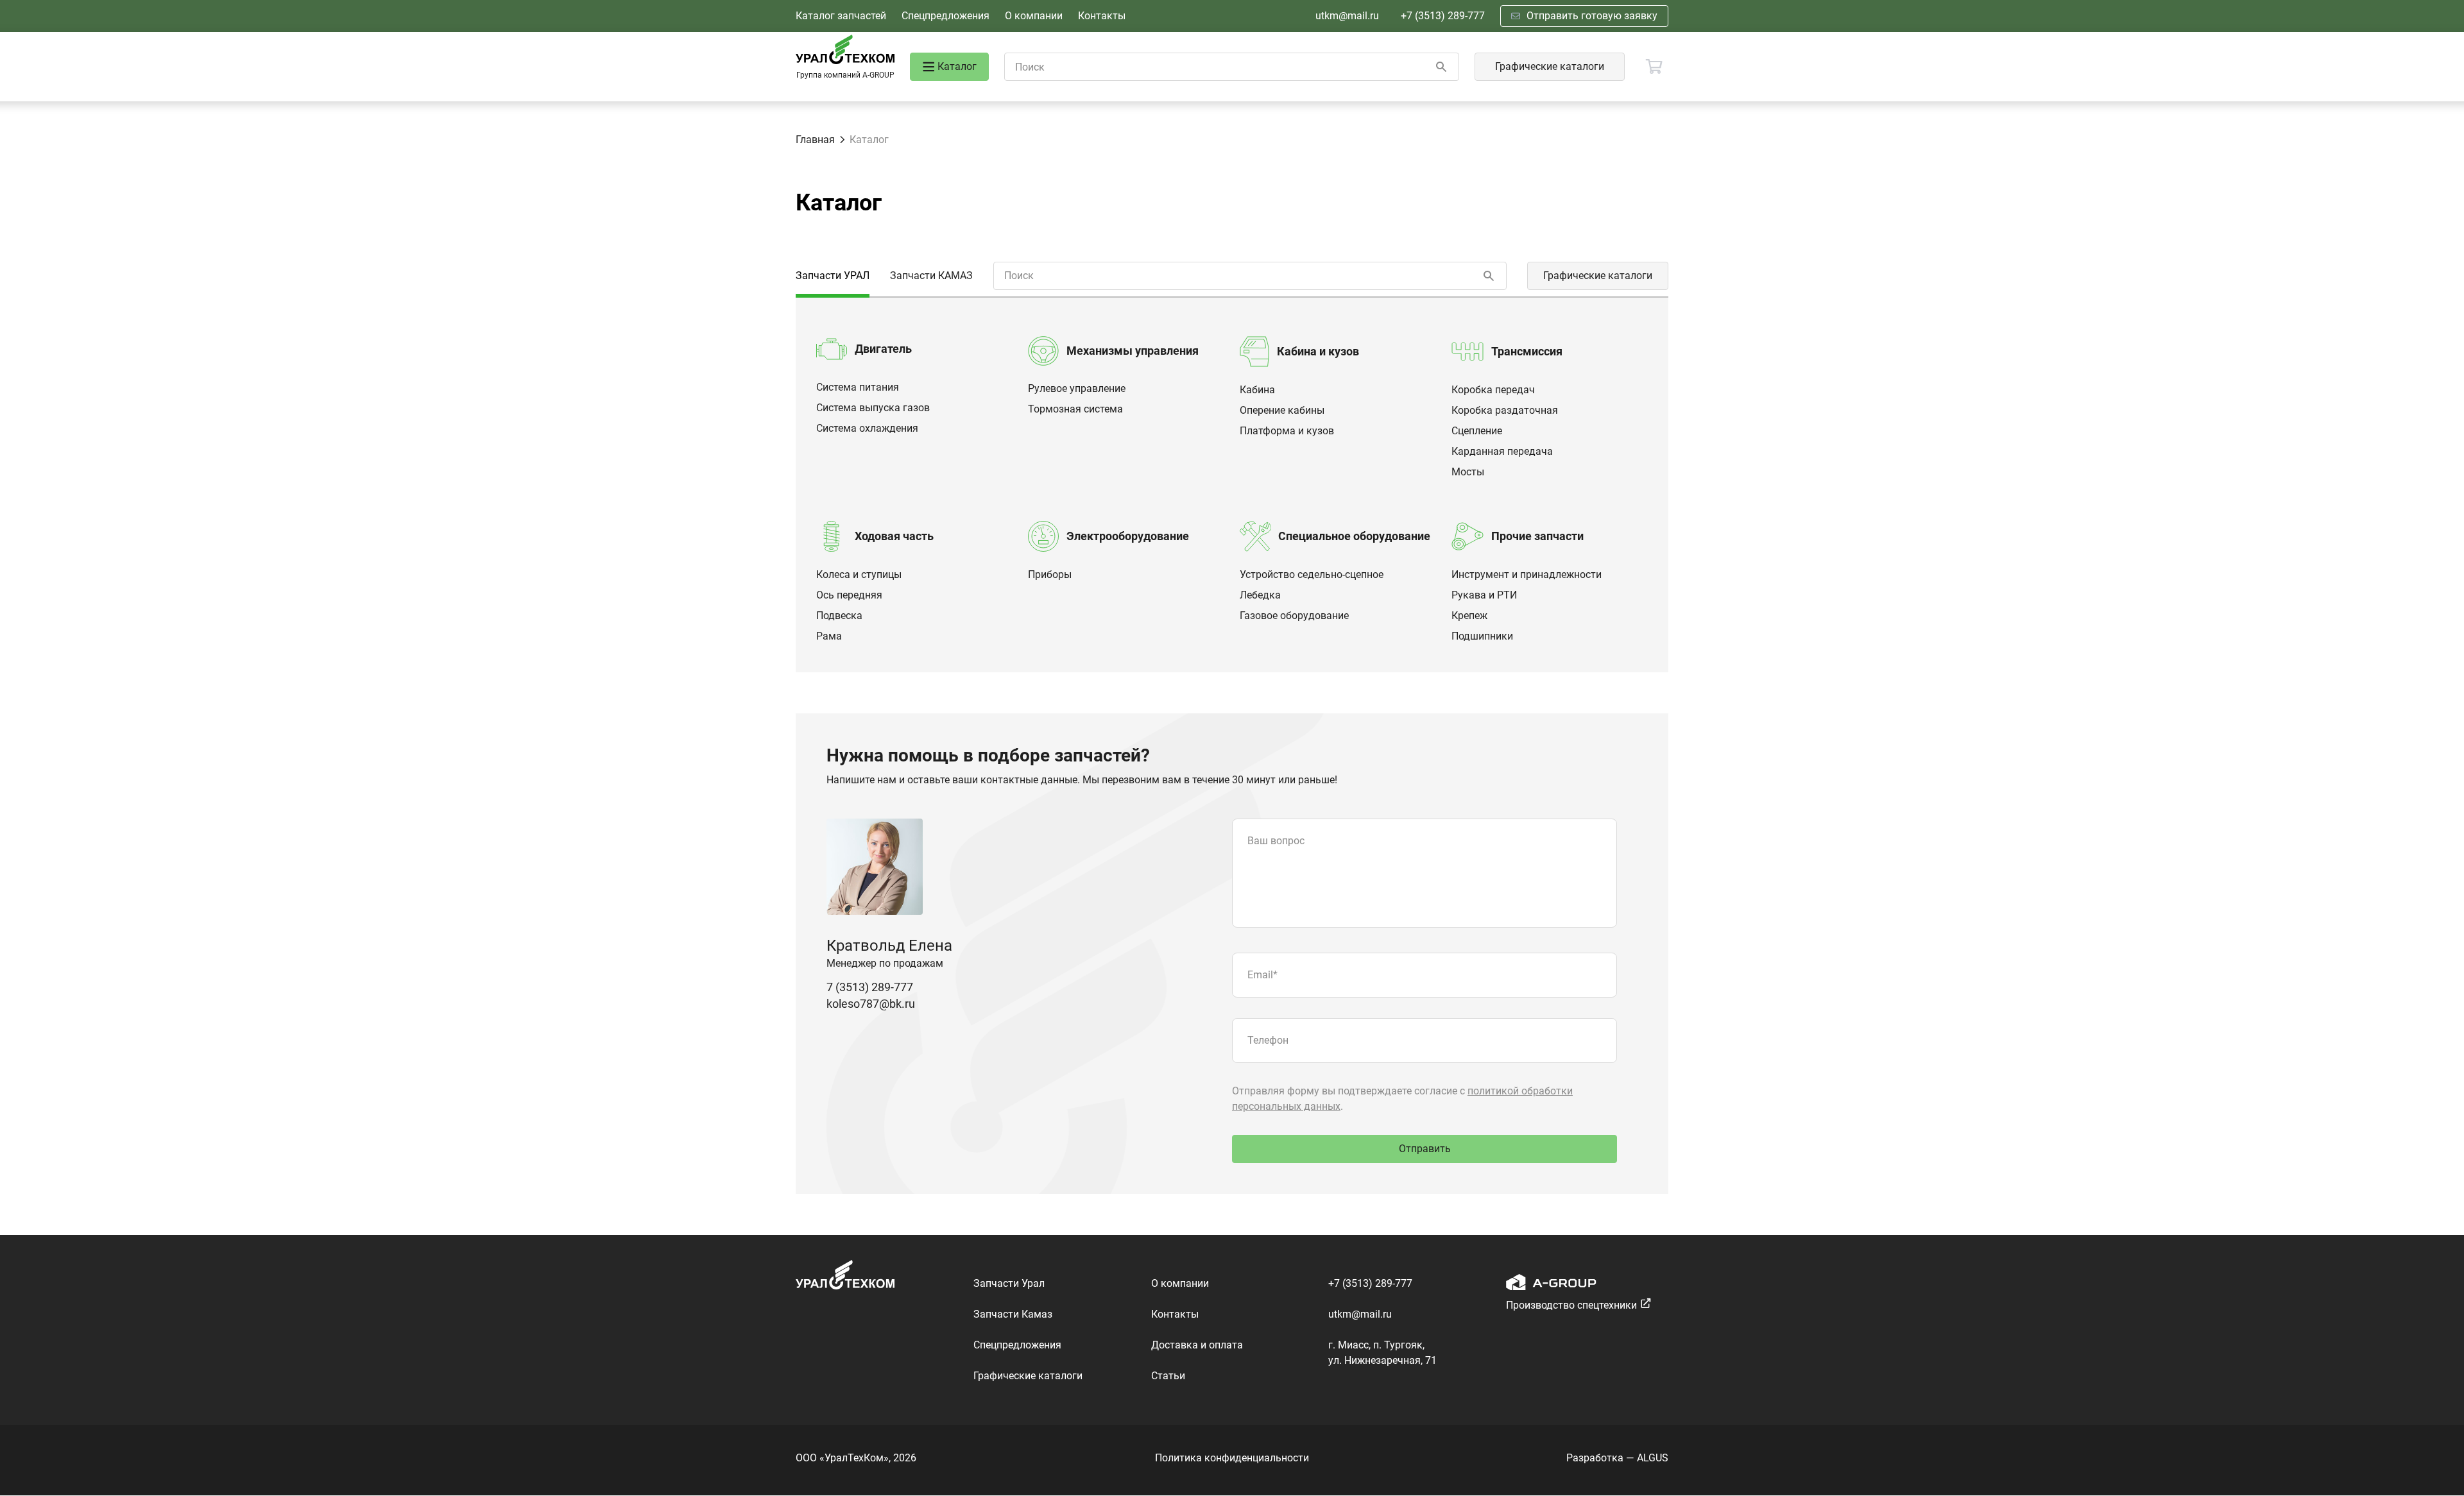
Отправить (1425, 1149)
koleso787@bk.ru (871, 1004)
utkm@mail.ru (1347, 16)
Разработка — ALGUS (1617, 1458)
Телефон (1268, 1040)
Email (1262, 975)
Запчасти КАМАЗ (931, 276)
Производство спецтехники (1571, 1305)
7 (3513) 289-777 (870, 987)
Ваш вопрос (1276, 841)
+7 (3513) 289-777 (1443, 16)
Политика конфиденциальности (1232, 1458)
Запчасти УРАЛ (833, 276)
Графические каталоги (1550, 66)
